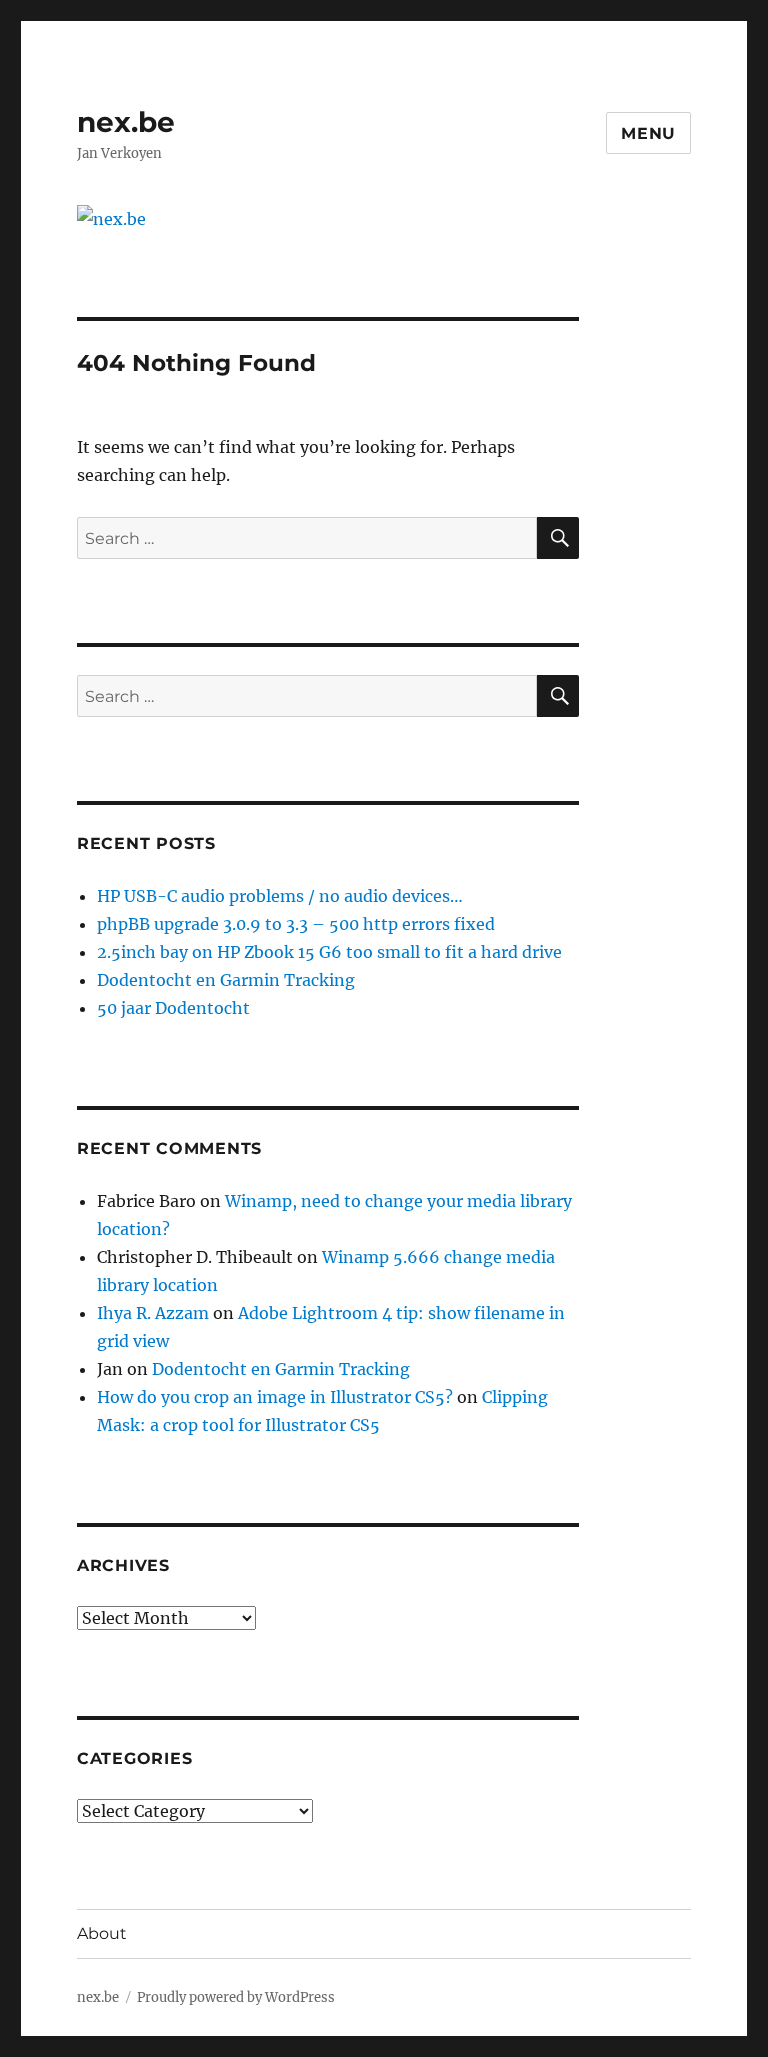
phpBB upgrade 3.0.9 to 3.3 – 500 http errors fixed (296, 924)
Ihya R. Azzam (153, 1313)
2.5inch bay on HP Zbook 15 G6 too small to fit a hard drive (329, 952)
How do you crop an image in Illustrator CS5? (275, 1397)
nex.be (126, 122)
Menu (648, 133)
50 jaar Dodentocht (173, 1008)
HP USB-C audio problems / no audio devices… (280, 896)
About (102, 1933)
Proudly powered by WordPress (236, 1997)
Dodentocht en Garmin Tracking (226, 980)
